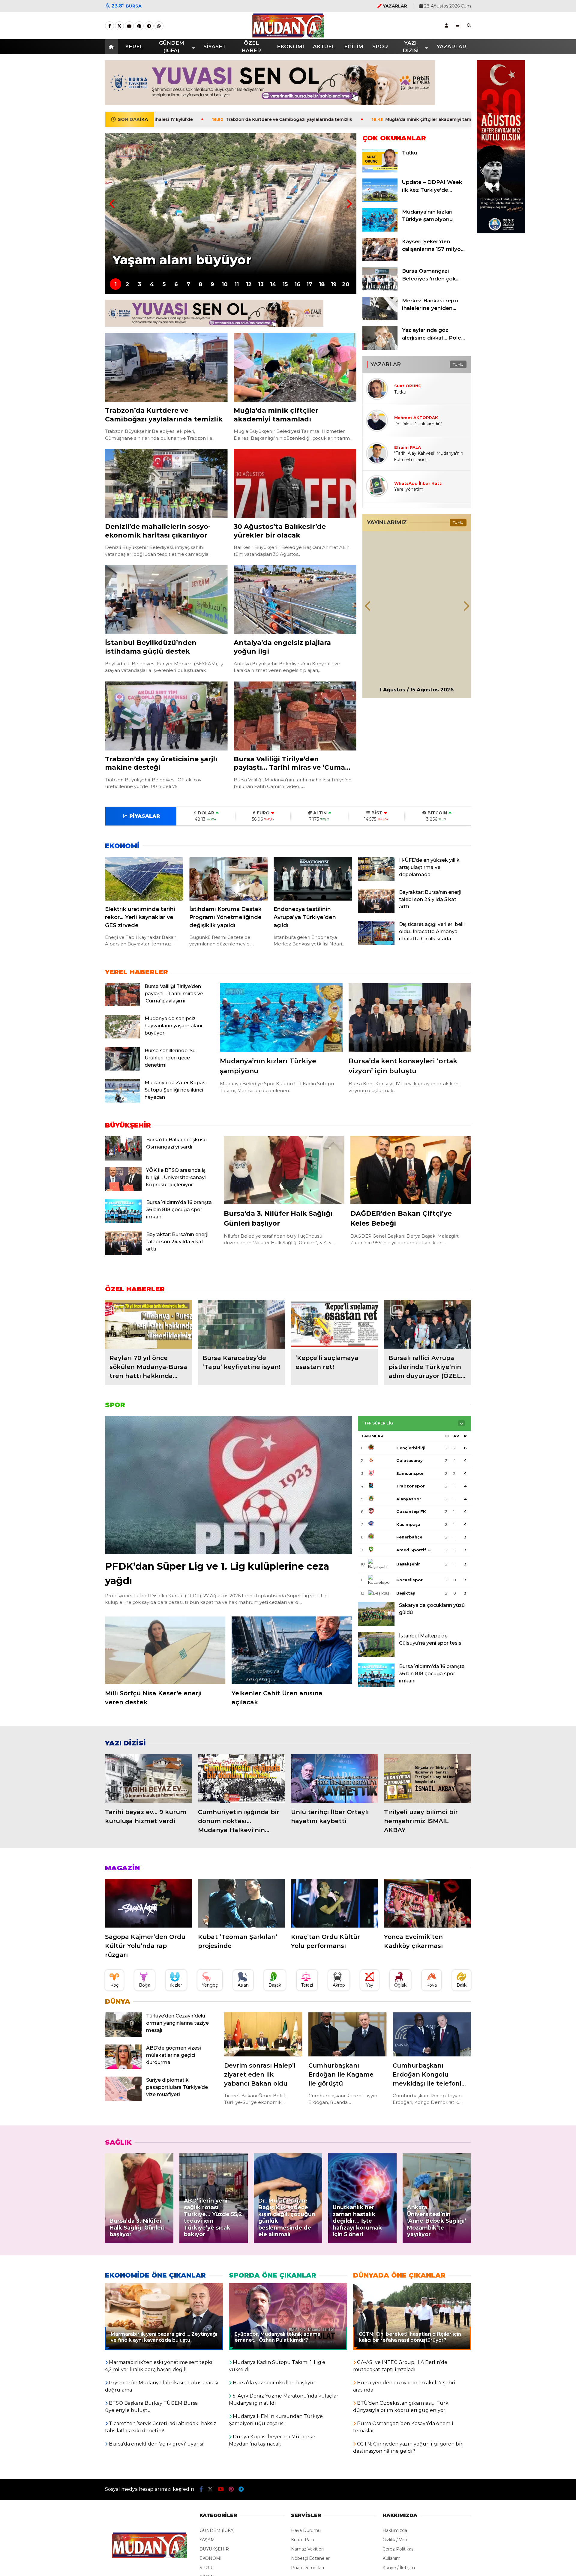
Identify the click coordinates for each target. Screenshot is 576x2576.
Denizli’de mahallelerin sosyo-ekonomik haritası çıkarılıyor (412, 119)
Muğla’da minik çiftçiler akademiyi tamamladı (264, 119)
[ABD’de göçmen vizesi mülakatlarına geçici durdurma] (123, 2067)
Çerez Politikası (398, 2549)
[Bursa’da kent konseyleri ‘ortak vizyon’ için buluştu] (410, 1017)
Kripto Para (303, 2540)
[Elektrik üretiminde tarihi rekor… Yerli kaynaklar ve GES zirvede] (144, 879)
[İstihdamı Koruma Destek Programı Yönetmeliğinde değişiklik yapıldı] (228, 879)
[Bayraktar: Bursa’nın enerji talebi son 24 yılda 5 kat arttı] (376, 912)
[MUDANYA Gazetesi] (288, 34)
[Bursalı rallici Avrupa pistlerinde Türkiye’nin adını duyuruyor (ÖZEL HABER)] (427, 1324)
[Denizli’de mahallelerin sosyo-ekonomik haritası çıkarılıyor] (166, 484)
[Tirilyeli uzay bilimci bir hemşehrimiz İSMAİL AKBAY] (427, 1779)
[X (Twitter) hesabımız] (119, 26)
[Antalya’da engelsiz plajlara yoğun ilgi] (295, 600)
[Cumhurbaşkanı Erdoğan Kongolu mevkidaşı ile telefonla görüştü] (432, 2034)
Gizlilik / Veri (395, 2540)
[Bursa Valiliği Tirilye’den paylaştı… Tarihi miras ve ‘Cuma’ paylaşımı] (295, 716)
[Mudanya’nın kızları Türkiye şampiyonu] (380, 230)
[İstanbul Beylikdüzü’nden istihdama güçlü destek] (166, 600)
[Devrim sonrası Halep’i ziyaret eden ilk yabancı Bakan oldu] (263, 2034)
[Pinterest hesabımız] (139, 26)
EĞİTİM (354, 46)
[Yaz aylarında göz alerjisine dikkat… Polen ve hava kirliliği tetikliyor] (380, 348)
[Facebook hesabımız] (109, 26)
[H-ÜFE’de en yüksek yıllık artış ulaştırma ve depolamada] (376, 879)
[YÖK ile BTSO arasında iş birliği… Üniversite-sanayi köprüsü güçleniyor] (123, 1190)
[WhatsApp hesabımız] (159, 26)
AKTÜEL (324, 46)
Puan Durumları (307, 2568)
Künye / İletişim (399, 2568)
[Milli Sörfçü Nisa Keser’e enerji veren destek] (165, 1650)
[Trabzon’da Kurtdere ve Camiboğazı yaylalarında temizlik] (166, 367)
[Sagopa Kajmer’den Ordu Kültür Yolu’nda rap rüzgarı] (148, 1903)
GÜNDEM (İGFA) (172, 47)
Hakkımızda (395, 2530)
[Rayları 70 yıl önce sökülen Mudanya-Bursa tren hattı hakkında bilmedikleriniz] (148, 1324)
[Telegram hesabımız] (149, 26)
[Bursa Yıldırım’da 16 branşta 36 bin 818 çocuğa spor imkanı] (123, 1222)
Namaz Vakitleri (307, 2549)
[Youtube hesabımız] (129, 26)
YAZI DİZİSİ (411, 47)
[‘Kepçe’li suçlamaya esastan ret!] (334, 1324)
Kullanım (391, 2558)
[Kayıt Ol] (446, 25)
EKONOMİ (290, 46)
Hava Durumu (306, 2530)
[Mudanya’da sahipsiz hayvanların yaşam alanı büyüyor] (123, 1037)
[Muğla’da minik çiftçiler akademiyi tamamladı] (295, 367)
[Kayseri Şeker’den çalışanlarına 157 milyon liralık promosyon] (380, 259)
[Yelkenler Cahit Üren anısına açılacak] (292, 1650)
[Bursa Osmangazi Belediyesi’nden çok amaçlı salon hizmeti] (380, 289)
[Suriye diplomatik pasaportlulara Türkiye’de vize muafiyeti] (123, 2099)
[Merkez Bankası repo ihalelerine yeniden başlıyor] (380, 319)
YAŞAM (207, 2540)
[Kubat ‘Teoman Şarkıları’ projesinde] (241, 1903)
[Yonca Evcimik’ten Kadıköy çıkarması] (427, 1903)
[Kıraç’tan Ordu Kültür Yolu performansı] (334, 1903)
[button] (112, 47)
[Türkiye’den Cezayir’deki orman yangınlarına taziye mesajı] (123, 2035)
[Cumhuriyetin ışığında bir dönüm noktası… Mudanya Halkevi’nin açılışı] (241, 1779)
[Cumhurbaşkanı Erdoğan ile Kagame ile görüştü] (348, 2034)
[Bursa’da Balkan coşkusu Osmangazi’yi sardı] (123, 1159)
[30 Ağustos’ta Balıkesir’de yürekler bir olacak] (295, 484)
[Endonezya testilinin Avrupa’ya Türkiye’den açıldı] (313, 879)
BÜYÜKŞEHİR (214, 2549)
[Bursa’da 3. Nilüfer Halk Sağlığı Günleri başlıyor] (284, 1170)
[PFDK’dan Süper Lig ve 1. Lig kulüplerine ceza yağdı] (228, 1485)
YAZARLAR (451, 46)
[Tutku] (380, 171)
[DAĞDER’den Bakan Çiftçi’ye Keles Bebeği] (411, 1170)
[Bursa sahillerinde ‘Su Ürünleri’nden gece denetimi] (123, 1069)
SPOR (380, 46)
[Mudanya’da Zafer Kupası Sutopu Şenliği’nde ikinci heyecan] (123, 1101)
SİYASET (215, 46)
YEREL (134, 46)
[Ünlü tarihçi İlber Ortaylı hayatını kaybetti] (334, 1779)
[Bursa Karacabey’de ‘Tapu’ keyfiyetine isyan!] (241, 1324)
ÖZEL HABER (251, 47)
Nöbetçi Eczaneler (310, 2558)
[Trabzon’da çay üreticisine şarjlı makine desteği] (166, 716)
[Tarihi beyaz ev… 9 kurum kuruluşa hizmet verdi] (148, 1779)
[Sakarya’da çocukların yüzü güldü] (376, 1625)
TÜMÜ (458, 364)
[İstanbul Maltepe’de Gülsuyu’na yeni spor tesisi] (376, 1655)
